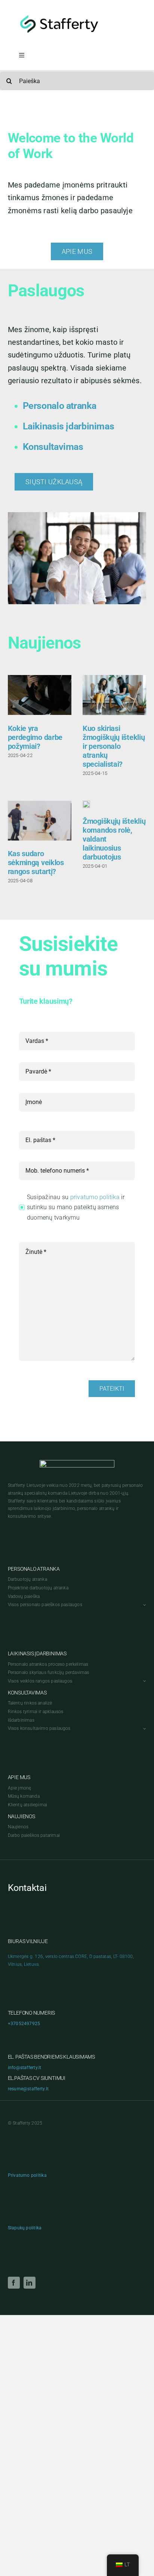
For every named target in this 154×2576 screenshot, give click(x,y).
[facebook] (14, 2283)
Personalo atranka (60, 406)
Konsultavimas (53, 447)
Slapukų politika (25, 2228)
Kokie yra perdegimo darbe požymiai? (35, 737)
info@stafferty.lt (25, 2068)
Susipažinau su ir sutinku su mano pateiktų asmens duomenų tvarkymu (76, 1207)
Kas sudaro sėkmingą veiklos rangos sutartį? (36, 863)
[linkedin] (30, 2283)
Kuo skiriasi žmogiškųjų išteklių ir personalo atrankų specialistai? (114, 746)
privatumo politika (95, 1197)
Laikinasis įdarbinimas (69, 426)
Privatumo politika (27, 2175)
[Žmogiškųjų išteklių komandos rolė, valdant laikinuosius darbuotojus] (86, 804)
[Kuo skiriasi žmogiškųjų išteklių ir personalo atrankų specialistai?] (114, 695)
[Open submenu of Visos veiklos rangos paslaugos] (144, 1681)
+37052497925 (24, 2024)
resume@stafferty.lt (28, 2089)
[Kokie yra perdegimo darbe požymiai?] (40, 695)
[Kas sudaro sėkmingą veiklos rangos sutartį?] (40, 821)
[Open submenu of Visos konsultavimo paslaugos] (144, 1729)
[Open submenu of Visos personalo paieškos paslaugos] (144, 1605)
